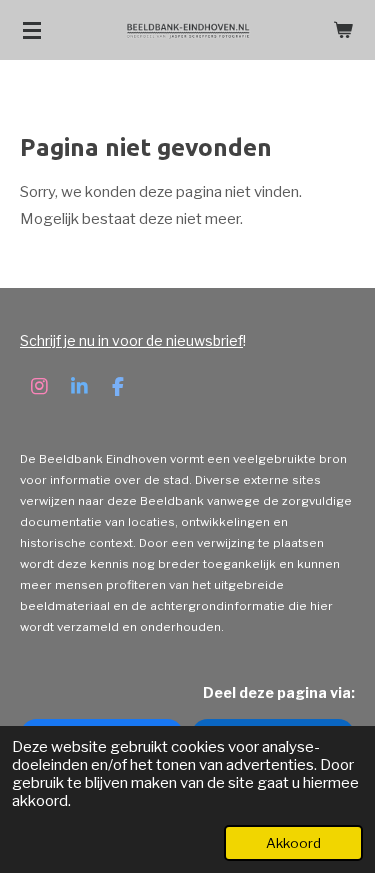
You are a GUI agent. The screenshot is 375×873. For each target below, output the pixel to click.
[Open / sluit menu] (32, 30)
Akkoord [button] (293, 843)
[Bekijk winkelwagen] (343, 30)
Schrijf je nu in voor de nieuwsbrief (131, 340)
